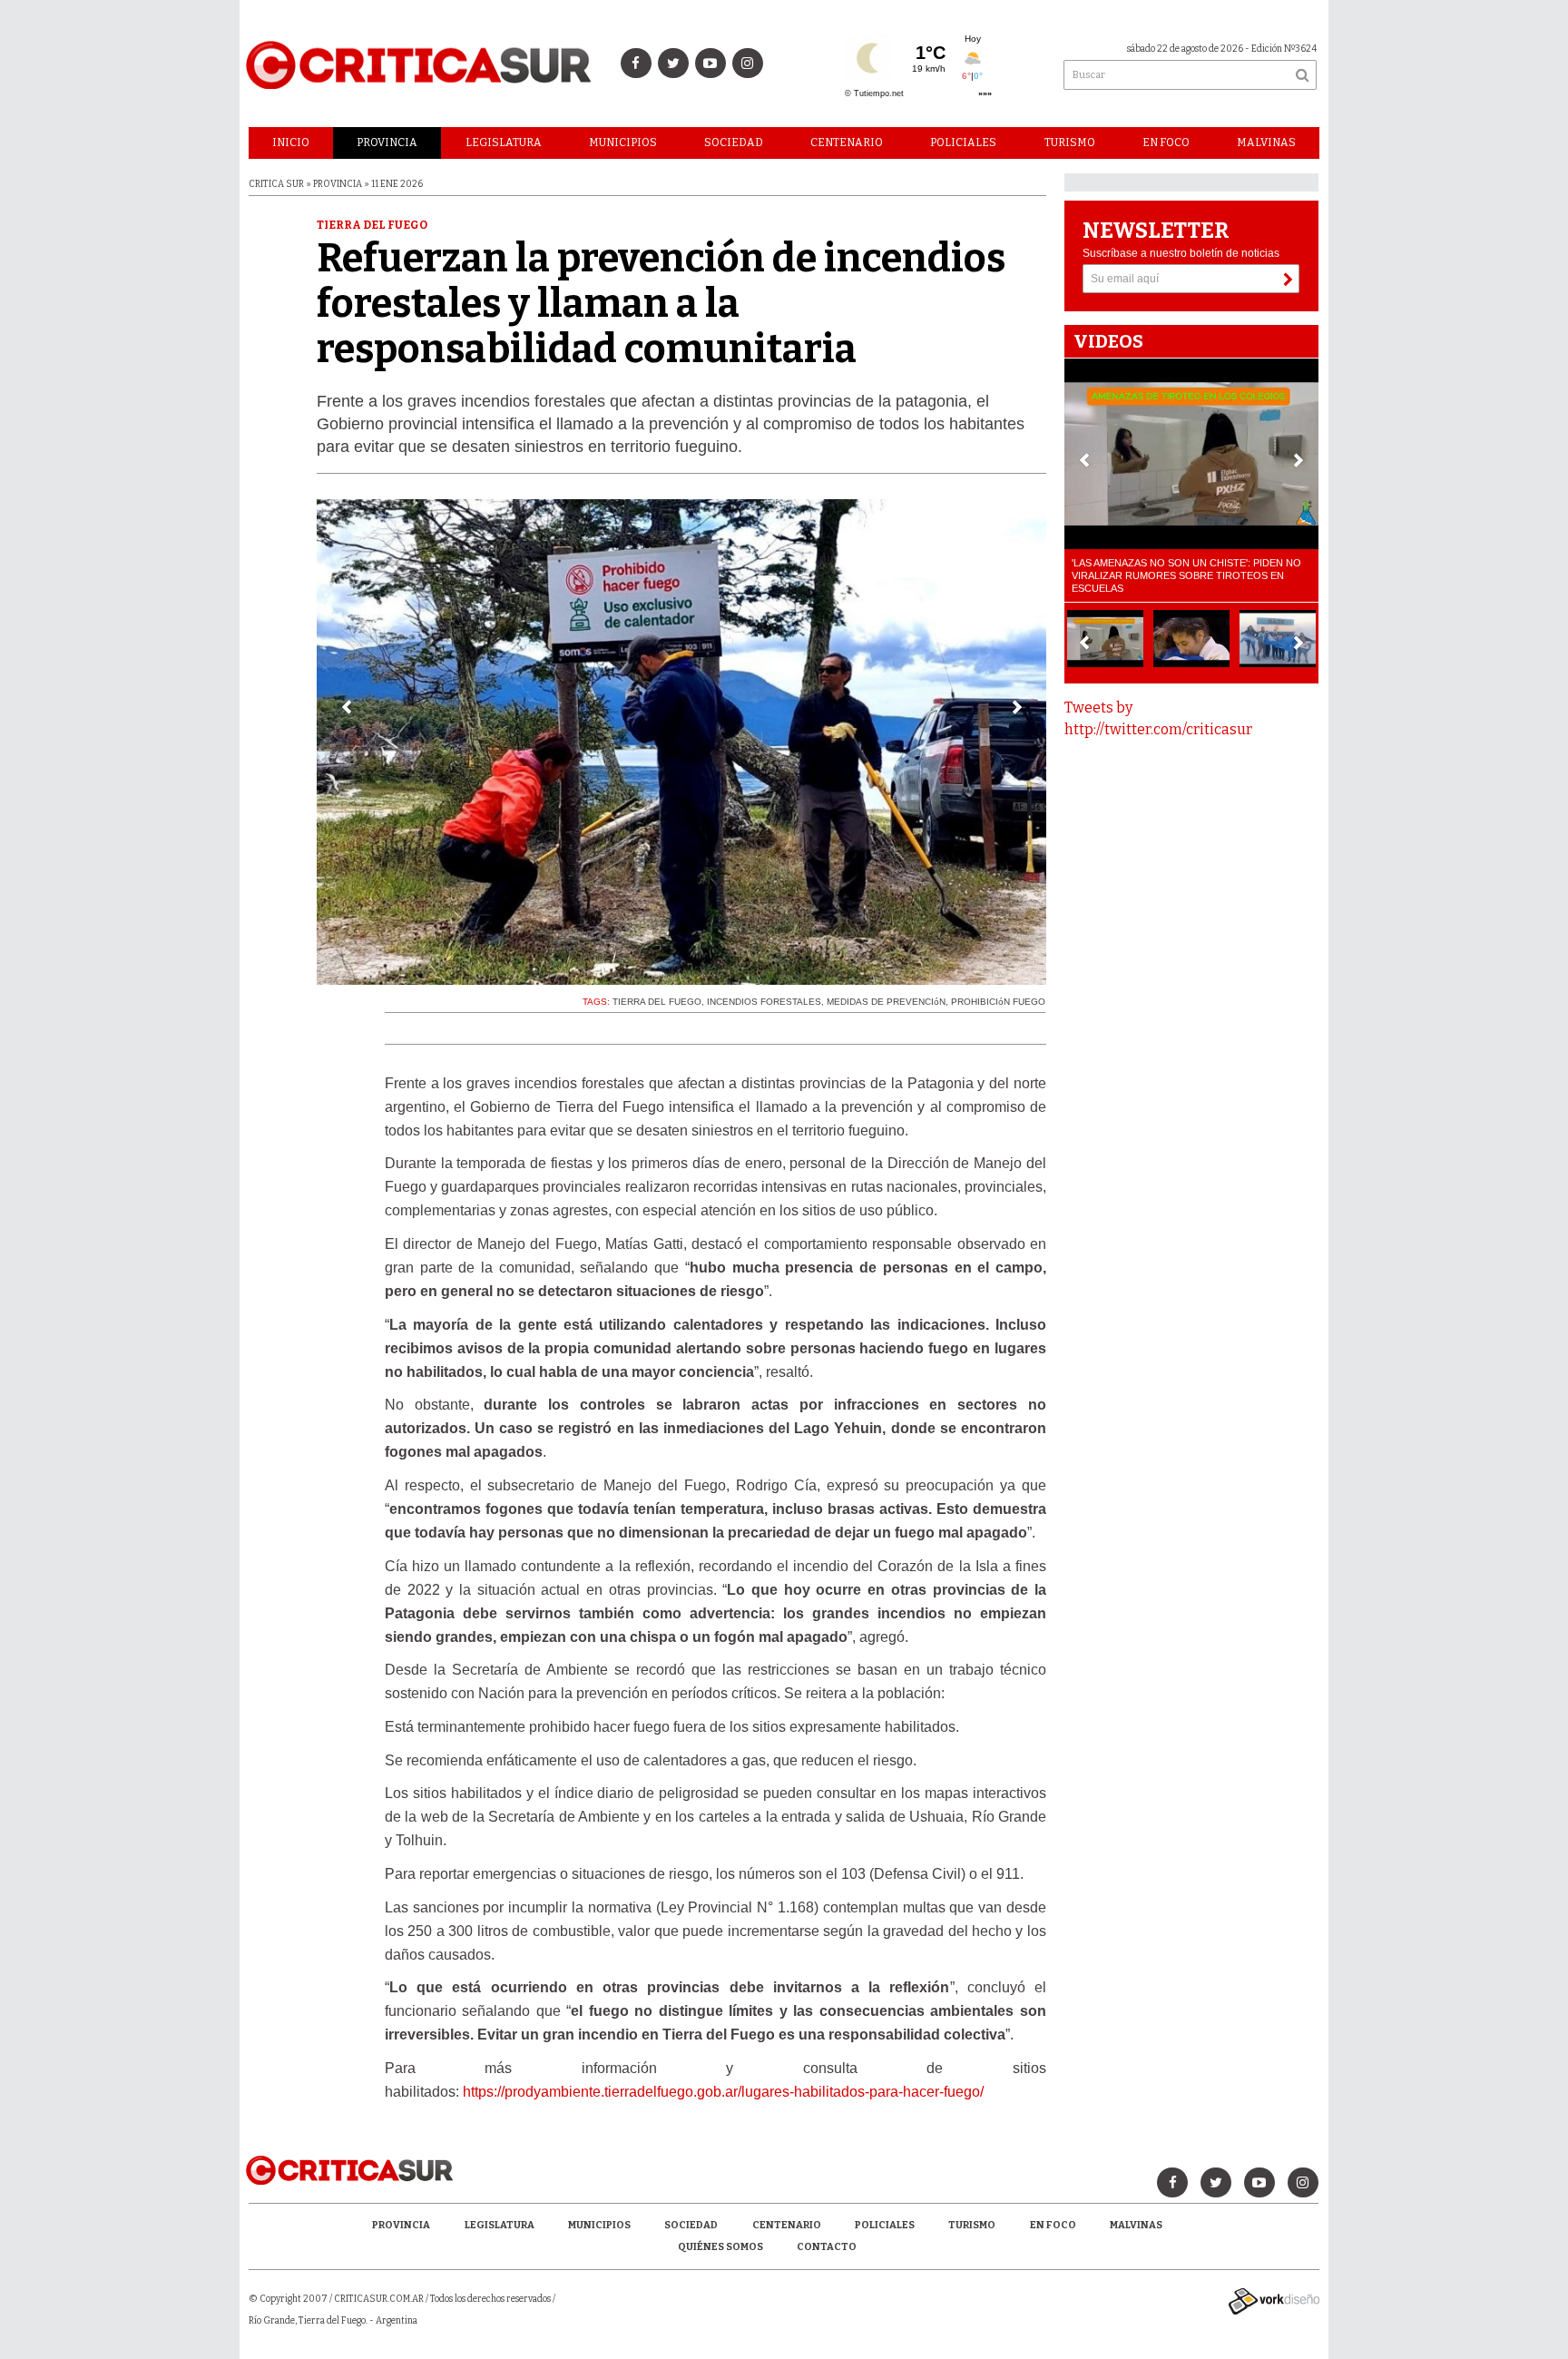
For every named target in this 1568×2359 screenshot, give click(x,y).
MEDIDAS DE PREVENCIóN (886, 1002)
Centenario (847, 143)
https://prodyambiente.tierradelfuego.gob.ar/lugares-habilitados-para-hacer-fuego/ (723, 2092)
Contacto (827, 2247)
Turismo (1070, 143)
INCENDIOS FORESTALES (764, 1002)
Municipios (623, 143)
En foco (1166, 143)
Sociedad (734, 143)
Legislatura (504, 143)
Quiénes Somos (720, 2247)
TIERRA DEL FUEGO (657, 1002)
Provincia (387, 143)
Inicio (291, 143)
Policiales (963, 143)
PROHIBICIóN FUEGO (998, 1002)
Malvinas (1266, 143)
